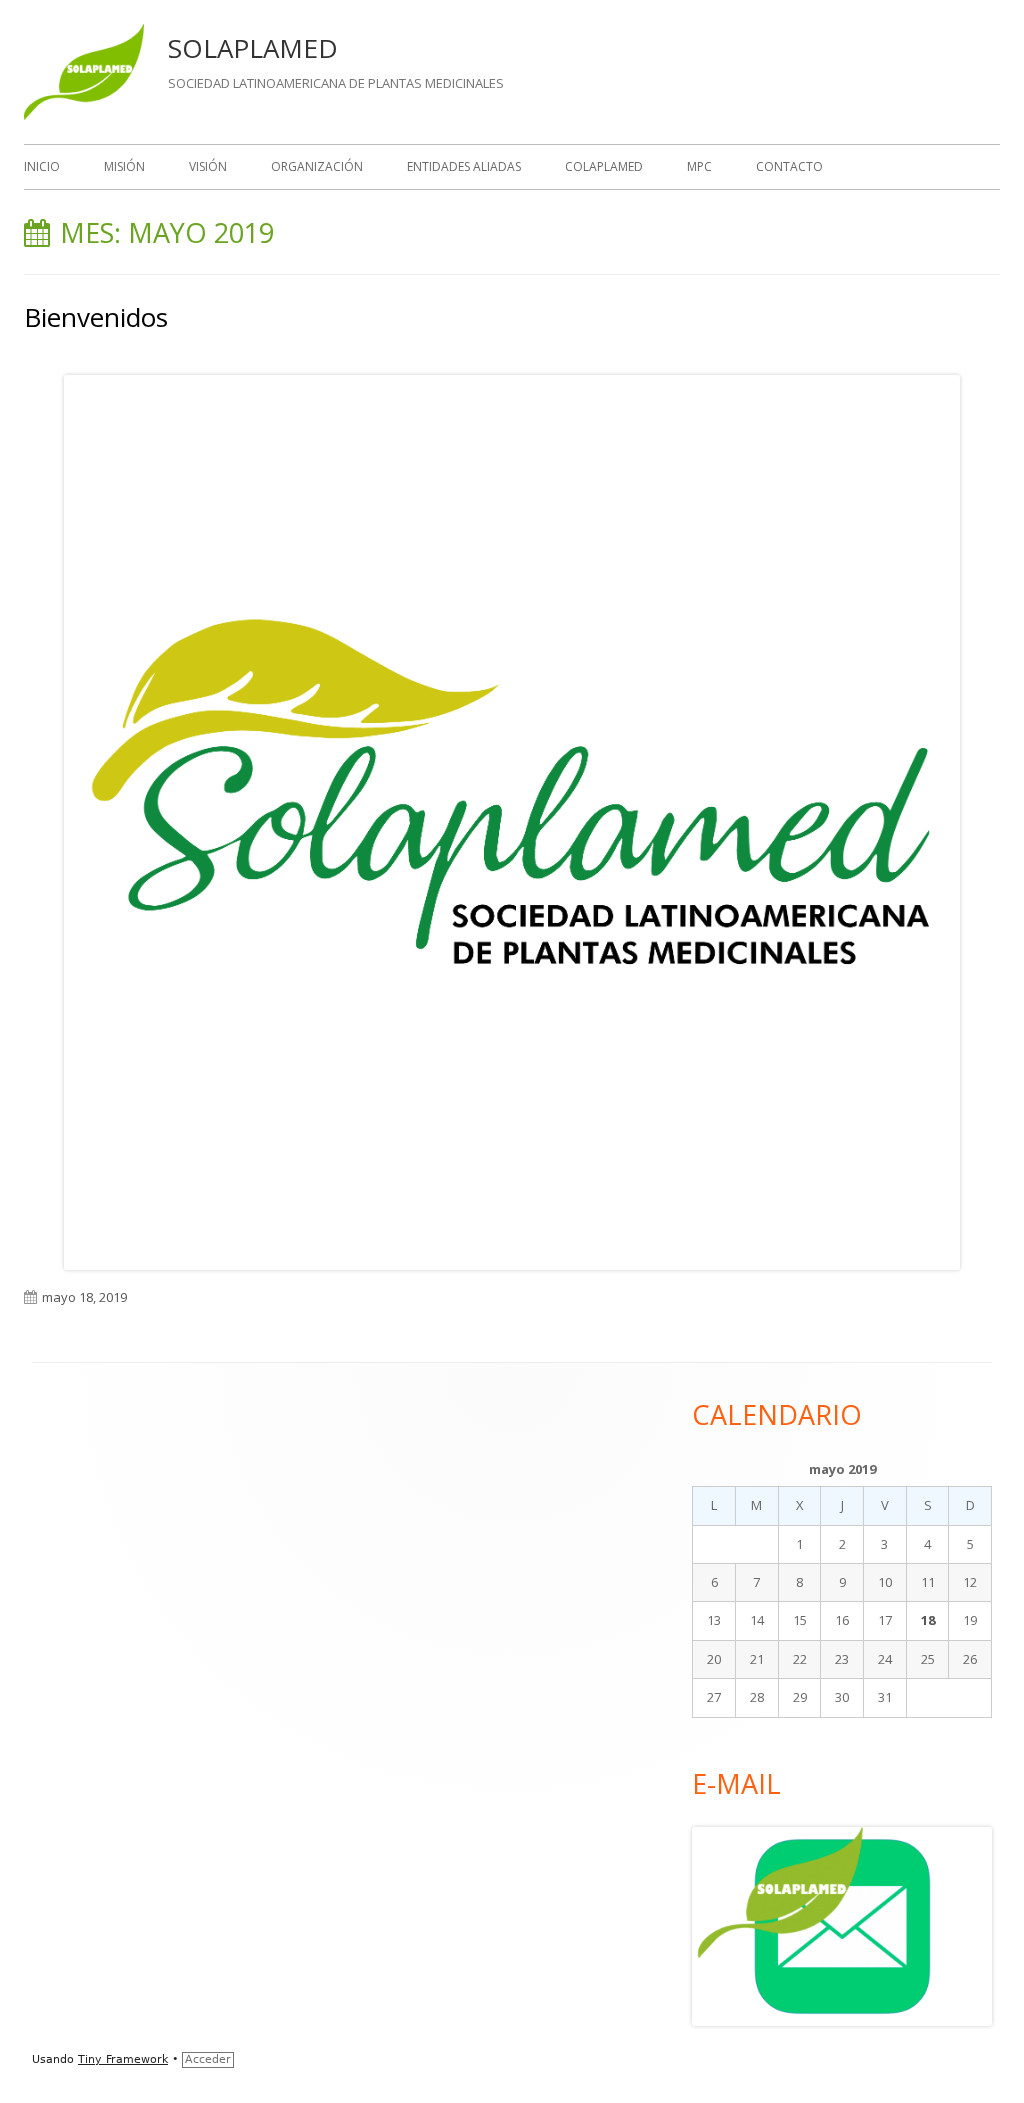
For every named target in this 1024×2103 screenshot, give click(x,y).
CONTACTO (789, 166)
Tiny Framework (123, 2059)
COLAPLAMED (604, 166)
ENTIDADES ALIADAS (464, 166)
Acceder (208, 2059)
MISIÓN (124, 166)
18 (928, 1620)
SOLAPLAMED (253, 48)
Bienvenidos (96, 317)
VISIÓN (208, 166)
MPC (699, 166)
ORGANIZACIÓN (317, 166)
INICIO (42, 166)
